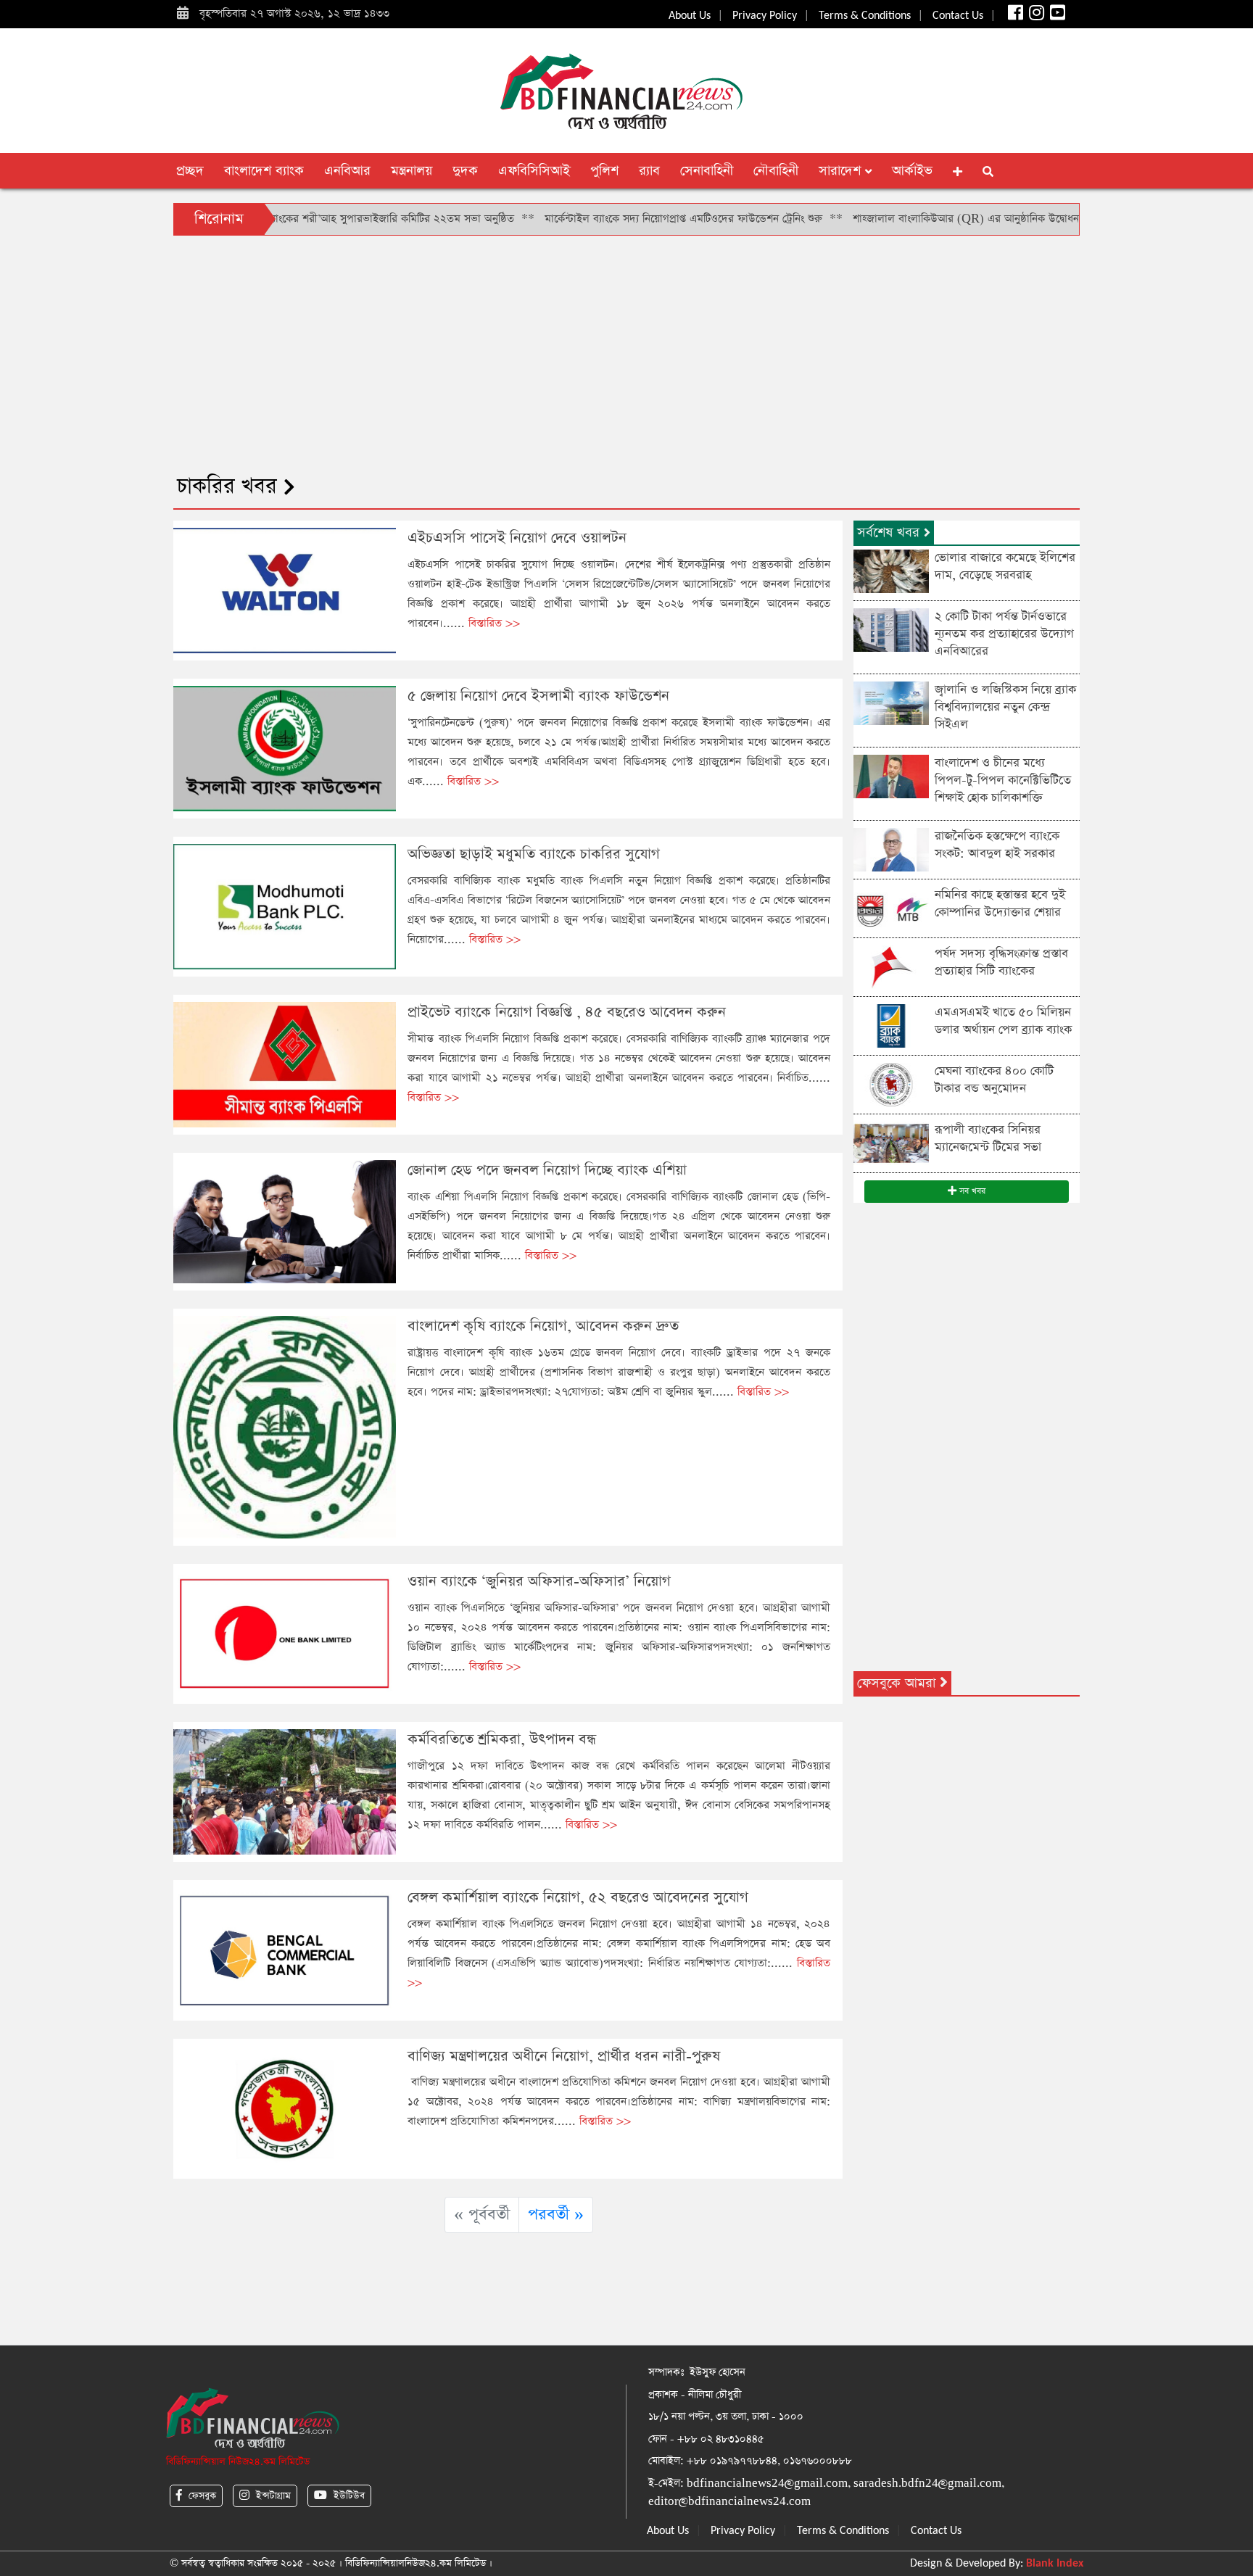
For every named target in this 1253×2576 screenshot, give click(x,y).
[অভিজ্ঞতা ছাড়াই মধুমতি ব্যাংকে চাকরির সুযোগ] (285, 906)
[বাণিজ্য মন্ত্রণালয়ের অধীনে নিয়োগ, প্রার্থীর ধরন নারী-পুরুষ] (285, 2107)
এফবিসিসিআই (534, 171)
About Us (690, 16)
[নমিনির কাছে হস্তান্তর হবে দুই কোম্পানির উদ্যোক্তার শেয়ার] (891, 907)
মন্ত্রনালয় (412, 171)
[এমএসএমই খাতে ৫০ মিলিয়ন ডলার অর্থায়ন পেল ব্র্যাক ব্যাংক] (891, 1025)
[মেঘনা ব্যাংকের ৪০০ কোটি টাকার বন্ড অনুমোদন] (891, 1084)
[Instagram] (1035, 16)
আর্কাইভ (912, 171)
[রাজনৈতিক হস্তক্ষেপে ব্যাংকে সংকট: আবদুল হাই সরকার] (891, 849)
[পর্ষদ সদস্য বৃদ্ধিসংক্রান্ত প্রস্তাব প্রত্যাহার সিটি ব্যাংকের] (891, 966)
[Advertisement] (626, 352)
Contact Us (958, 16)
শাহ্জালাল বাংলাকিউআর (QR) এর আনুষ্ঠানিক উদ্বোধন (893, 219)
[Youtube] (1056, 16)
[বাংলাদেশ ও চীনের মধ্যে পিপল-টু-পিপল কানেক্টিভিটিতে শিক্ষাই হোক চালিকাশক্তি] (891, 775)
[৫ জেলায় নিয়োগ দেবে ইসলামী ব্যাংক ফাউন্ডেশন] (285, 748)
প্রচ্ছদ (190, 171)
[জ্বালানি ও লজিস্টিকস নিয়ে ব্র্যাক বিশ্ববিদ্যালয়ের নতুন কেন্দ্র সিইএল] (891, 702)
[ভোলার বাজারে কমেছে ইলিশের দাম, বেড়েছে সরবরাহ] (891, 570)
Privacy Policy (765, 16)
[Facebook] (1014, 16)
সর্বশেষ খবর (890, 533)
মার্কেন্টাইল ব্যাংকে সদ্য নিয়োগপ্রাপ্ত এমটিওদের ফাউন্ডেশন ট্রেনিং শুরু (610, 219)
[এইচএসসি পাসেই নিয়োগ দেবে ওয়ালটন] (285, 589)
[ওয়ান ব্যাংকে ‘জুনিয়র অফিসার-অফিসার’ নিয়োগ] (285, 1633)
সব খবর (971, 1191)
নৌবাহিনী (776, 171)
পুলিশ (604, 171)
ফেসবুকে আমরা (898, 1683)
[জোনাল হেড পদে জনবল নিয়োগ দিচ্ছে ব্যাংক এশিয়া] (285, 1221)
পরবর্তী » (556, 2215)
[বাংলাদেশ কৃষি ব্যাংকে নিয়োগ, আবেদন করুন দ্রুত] (285, 1426)
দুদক (465, 171)
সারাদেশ (842, 171)
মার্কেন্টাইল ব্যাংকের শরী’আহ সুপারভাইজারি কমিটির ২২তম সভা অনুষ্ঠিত (293, 219)
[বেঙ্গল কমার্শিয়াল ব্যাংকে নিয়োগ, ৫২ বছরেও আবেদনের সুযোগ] (285, 1949)
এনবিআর (347, 171)
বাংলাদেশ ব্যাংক (264, 171)
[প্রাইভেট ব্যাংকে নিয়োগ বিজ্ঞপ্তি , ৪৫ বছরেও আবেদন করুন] (285, 1064)
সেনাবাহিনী (707, 171)
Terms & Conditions (865, 16)
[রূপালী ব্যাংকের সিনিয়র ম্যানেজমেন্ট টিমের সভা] (891, 1142)
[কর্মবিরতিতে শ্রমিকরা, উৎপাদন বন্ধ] (285, 1791)
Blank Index (1055, 2564)
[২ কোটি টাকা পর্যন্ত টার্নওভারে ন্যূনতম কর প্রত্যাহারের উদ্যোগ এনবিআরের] (891, 629)
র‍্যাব (649, 171)
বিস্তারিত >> (494, 623)
